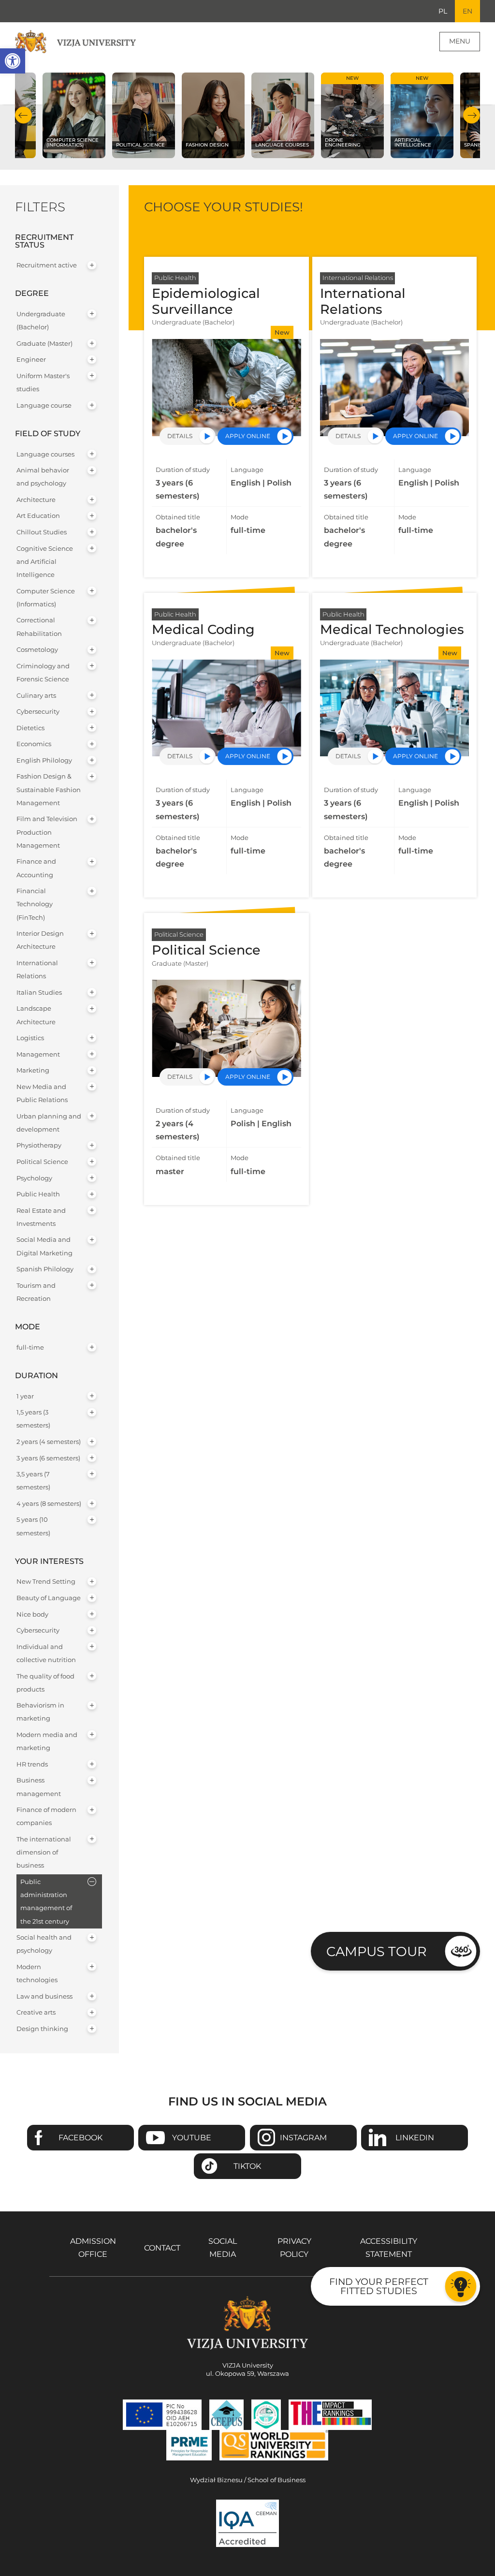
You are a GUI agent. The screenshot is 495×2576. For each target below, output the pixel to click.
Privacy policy (294, 2248)
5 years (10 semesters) (33, 1526)
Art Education (38, 516)
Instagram (303, 2138)
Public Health (38, 1194)
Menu (460, 41)
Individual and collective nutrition (46, 1653)
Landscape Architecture (36, 1015)
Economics (34, 744)
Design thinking (42, 2029)
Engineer (31, 360)
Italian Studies (39, 993)
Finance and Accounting (36, 868)
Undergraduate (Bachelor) (41, 321)
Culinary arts (36, 696)
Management (38, 1054)
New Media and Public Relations (42, 1093)
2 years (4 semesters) (49, 1442)
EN (467, 11)
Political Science (42, 1162)
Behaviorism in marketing (40, 1712)
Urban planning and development (49, 1123)
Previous (23, 115)
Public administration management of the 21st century (46, 1902)
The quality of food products (45, 1683)
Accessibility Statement (389, 2248)
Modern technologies (37, 1973)
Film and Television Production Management (47, 832)
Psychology (34, 1178)
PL (443, 11)
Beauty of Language (49, 1598)
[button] (13, 61)
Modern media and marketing (47, 1741)
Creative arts (36, 2012)
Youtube (192, 2138)
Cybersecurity (38, 712)
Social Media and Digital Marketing (44, 1246)
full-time (30, 1347)
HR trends (32, 1764)
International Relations (37, 970)
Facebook (80, 2138)
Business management (39, 1787)
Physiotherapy (39, 1145)
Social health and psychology (44, 1944)
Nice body (32, 1614)
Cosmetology (37, 650)
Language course (44, 405)
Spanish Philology (45, 1269)
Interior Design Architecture (40, 940)
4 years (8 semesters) (49, 1504)
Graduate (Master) (44, 344)
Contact (162, 2248)
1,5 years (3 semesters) (33, 1419)
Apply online (248, 436)
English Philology (44, 760)
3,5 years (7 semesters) (33, 1481)
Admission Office (93, 2248)
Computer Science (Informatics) (46, 598)
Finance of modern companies (46, 1816)
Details (180, 436)
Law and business (44, 1996)
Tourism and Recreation (36, 1292)
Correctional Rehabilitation (39, 627)
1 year (25, 1396)
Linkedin (415, 2138)
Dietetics (30, 728)
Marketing (33, 1070)
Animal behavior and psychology (43, 477)
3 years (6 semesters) (48, 1458)
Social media (223, 2248)
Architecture (36, 500)
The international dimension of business (44, 1852)
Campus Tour (377, 1951)
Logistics (30, 1038)
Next (472, 115)
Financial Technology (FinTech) (35, 904)
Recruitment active (47, 265)
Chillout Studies (42, 532)
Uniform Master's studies (43, 383)
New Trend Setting (46, 1582)
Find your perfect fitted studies (379, 2286)
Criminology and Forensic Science (43, 673)
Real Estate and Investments (41, 1217)
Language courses (45, 454)
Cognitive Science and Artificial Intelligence (45, 562)
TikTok (247, 2166)
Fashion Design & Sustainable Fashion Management (49, 789)
